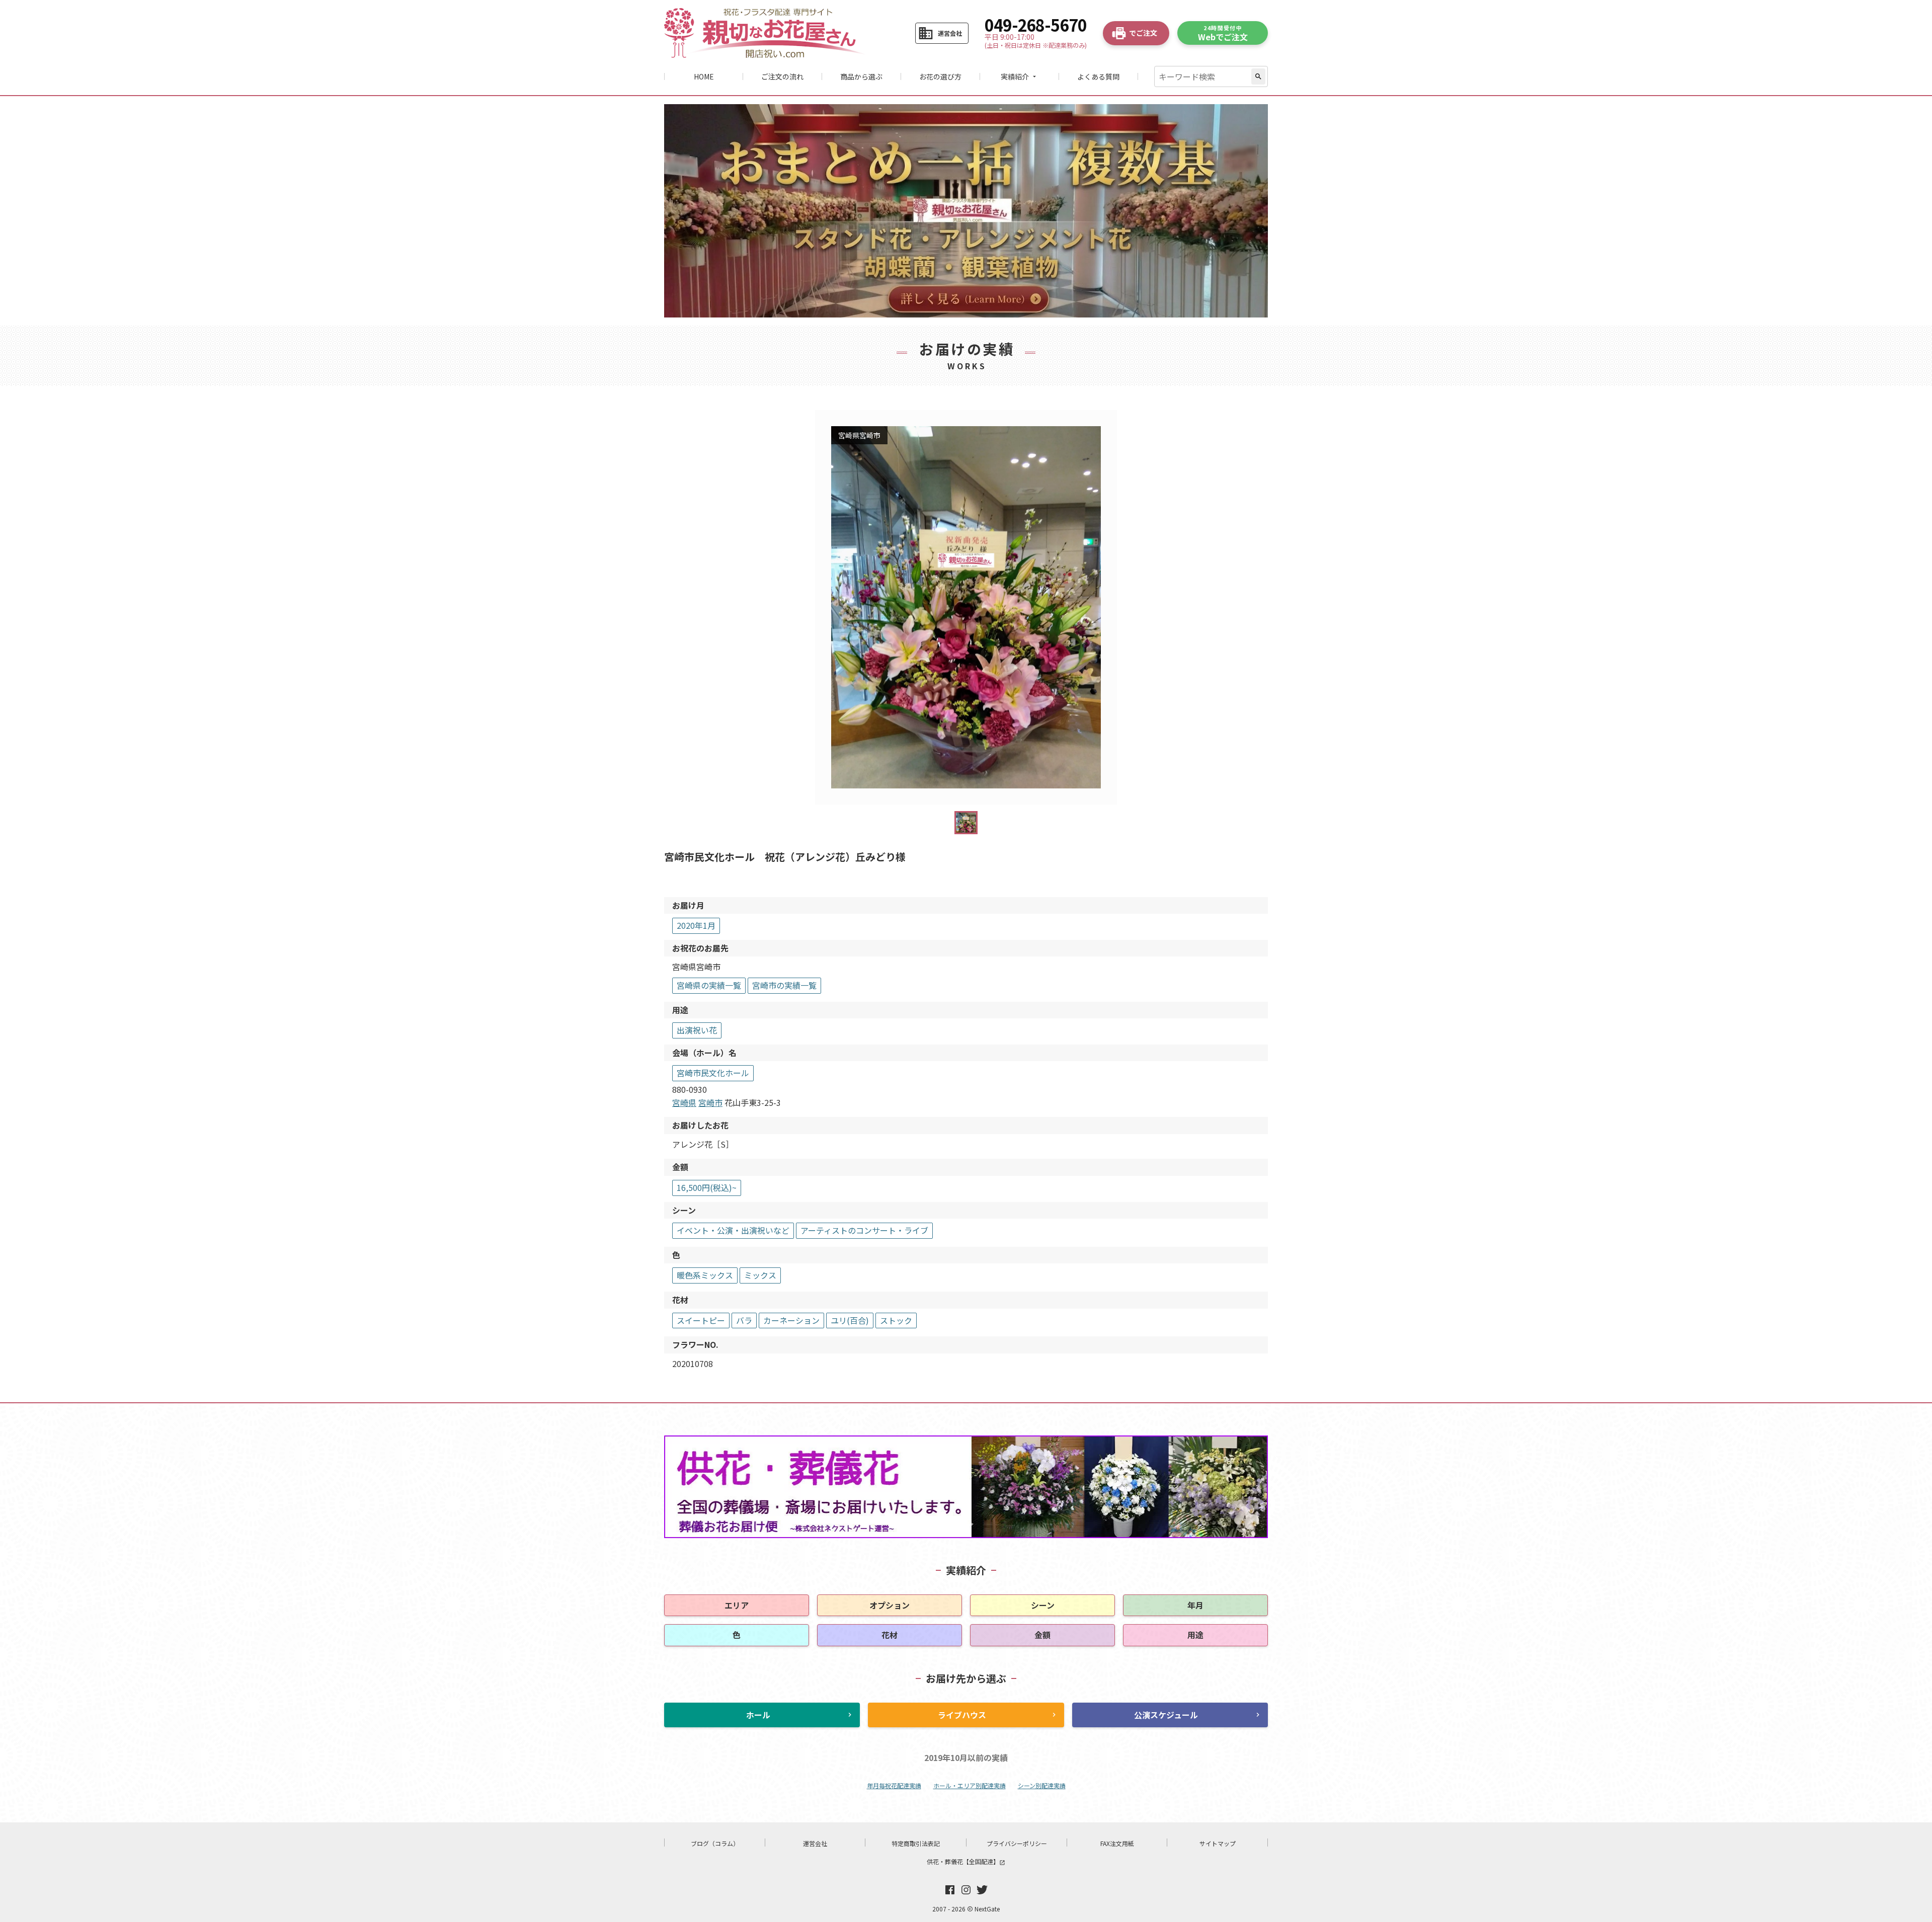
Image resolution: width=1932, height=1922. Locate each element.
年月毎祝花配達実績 (894, 1785)
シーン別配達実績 (1042, 1785)
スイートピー (701, 1320)
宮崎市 (710, 1102)
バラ (744, 1320)
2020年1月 (696, 925)
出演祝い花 (697, 1030)
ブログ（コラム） (715, 1843)
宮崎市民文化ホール (713, 1073)
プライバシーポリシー (1017, 1843)
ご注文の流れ (782, 76)
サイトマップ (1218, 1843)
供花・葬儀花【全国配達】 (966, 1861)
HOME (704, 76)
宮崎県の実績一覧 (709, 985)
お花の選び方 (940, 76)
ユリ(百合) (850, 1320)
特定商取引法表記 (916, 1843)
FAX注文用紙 (1117, 1843)
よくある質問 (1098, 76)
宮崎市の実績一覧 (784, 985)
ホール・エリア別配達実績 (970, 1785)
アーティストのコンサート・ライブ (864, 1230)
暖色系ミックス (705, 1275)
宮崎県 (684, 1102)
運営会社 (815, 1843)
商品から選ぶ (861, 76)
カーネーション (791, 1320)
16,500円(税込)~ (707, 1187)
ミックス (760, 1275)
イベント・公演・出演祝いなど (733, 1230)
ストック (896, 1320)
